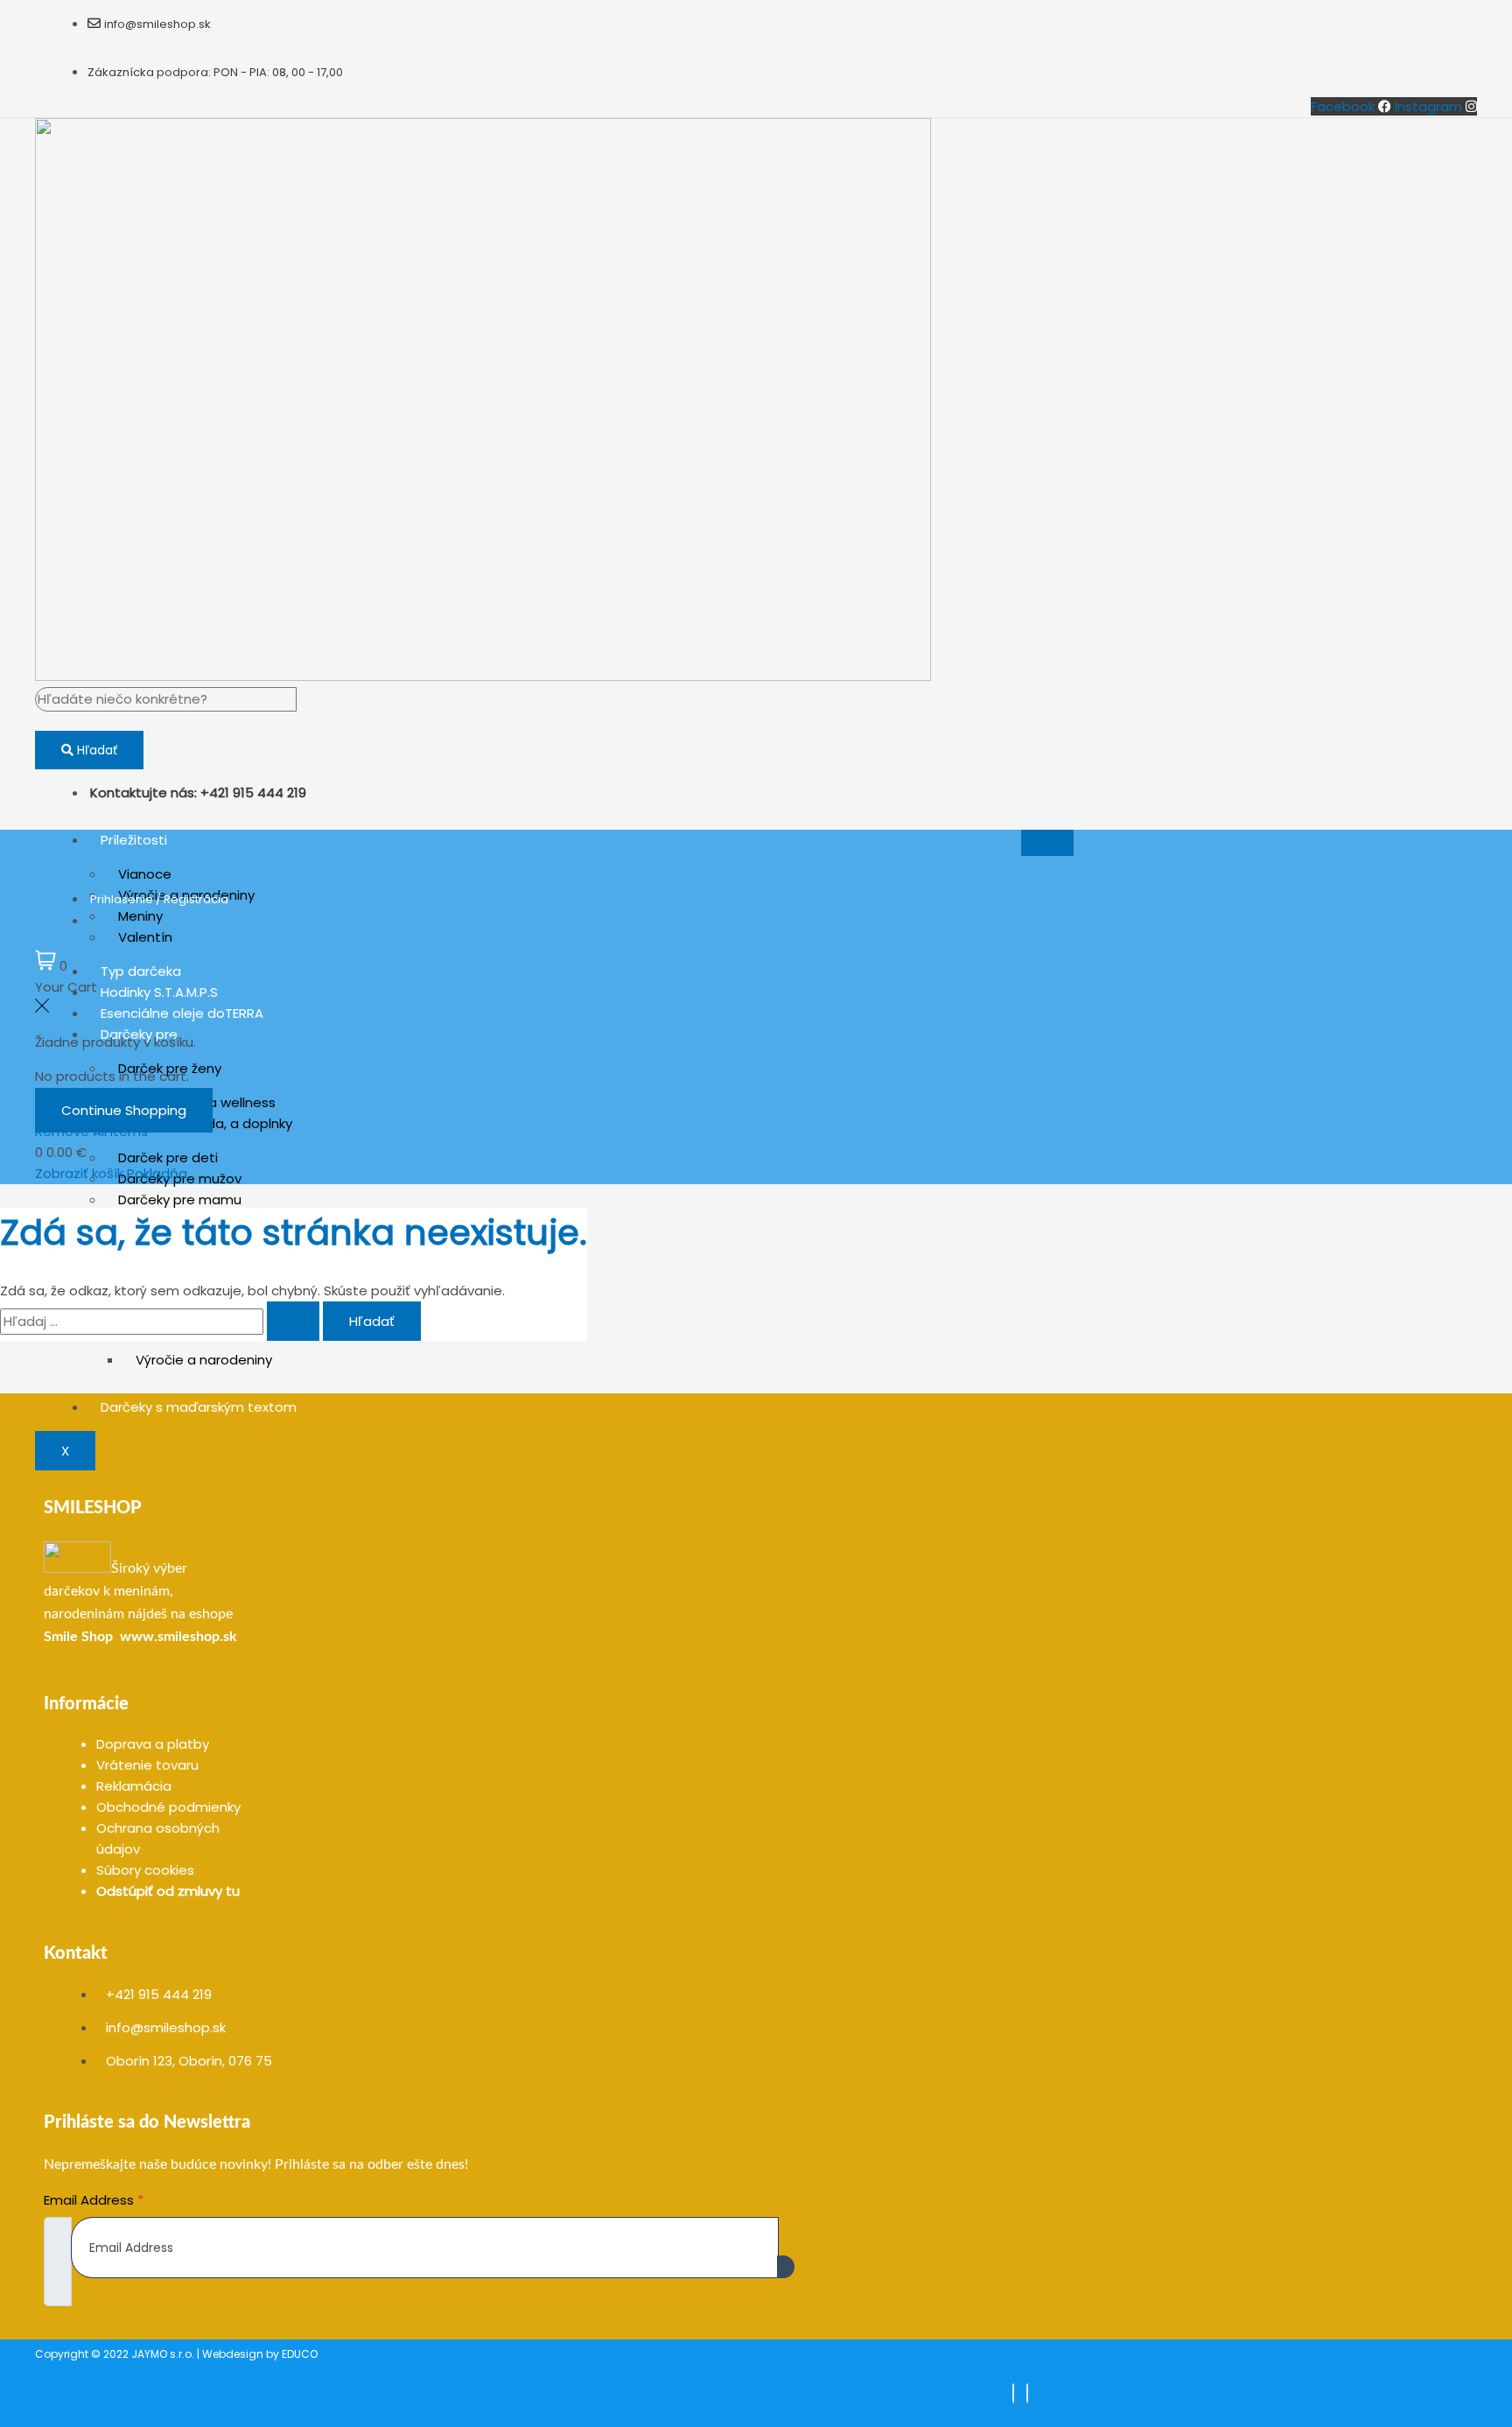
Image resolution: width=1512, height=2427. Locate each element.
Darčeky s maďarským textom (199, 1407)
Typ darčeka (141, 971)
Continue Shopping (124, 1110)
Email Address (94, 2200)
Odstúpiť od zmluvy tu (168, 1891)
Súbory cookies (145, 1870)
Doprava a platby (153, 1744)
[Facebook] (1013, 2393)
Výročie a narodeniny (204, 1360)
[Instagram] (1027, 2393)
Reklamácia (134, 1786)
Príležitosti (134, 840)
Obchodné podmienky (168, 1807)
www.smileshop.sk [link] (178, 1637)
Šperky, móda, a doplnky (214, 1123)
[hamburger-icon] (1047, 843)
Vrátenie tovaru (147, 1765)
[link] (78, 1637)
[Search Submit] (293, 1321)
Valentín (145, 937)
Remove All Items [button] (91, 1131)
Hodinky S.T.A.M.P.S (159, 992)
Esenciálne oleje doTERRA (182, 1013)
